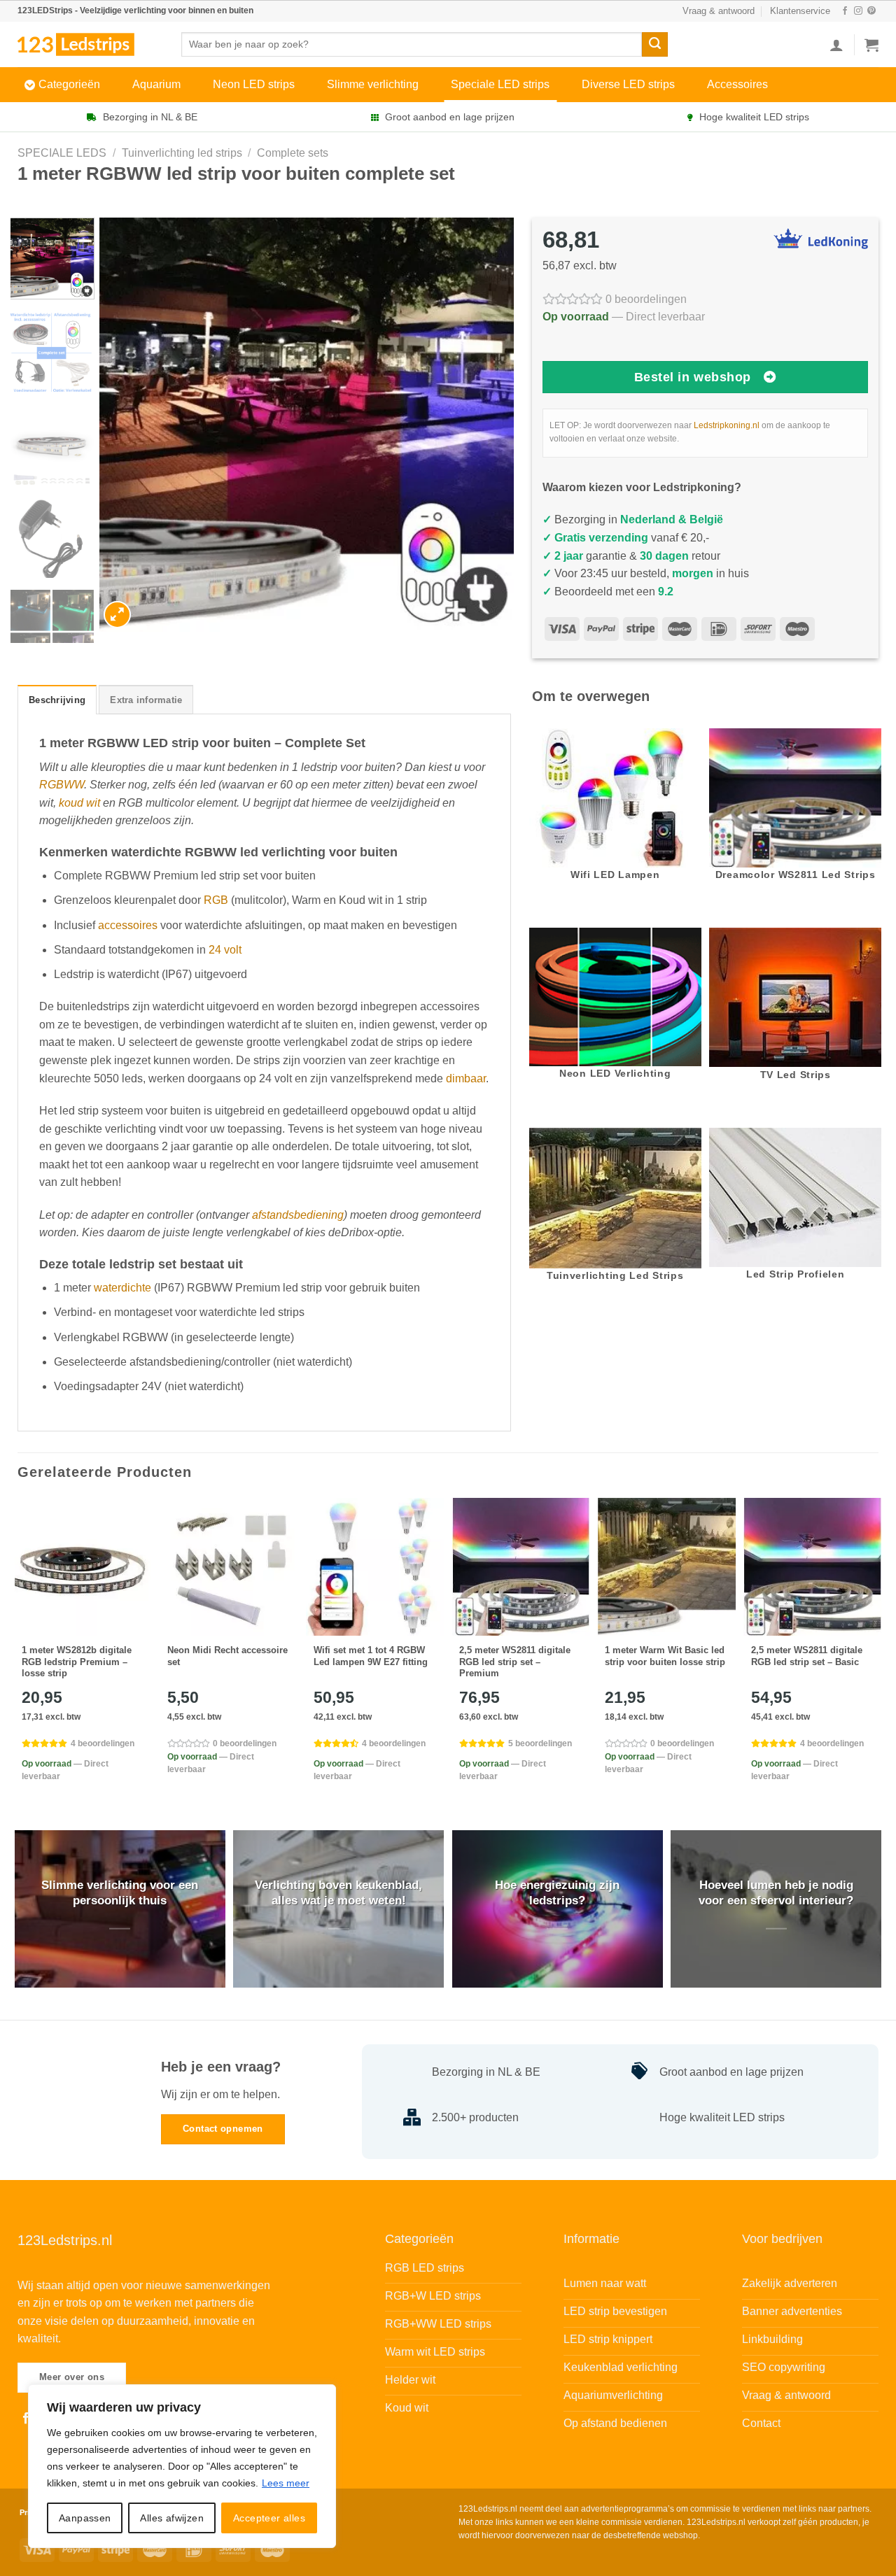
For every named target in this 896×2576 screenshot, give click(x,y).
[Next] (488, 425)
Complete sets (293, 153)
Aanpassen (85, 2518)
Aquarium (156, 84)
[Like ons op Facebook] (845, 11)
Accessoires (737, 84)
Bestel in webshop (693, 377)
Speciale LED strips (500, 84)
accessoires (128, 925)
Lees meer (286, 2483)
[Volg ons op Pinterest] (871, 11)
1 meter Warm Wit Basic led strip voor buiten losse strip (665, 1656)
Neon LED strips (254, 84)
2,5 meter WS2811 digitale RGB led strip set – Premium (515, 1662)
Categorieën (69, 84)
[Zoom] (117, 615)
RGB (216, 900)
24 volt (225, 950)
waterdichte (122, 1288)
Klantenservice (800, 11)
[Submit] (654, 45)
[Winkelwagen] (871, 45)
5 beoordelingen (540, 1743)
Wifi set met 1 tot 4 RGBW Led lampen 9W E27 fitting (371, 1656)
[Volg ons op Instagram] (858, 11)
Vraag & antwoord (719, 11)
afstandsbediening (298, 1215)
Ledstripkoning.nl (727, 425)
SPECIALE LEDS (62, 153)
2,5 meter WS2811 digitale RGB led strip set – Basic (807, 1656)
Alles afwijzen (172, 2518)
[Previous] (125, 425)
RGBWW (62, 785)
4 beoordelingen (103, 1743)
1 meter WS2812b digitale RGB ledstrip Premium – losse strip (77, 1662)
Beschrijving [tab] (57, 700)
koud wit (79, 803)
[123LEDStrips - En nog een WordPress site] (89, 44)
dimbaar (466, 1078)
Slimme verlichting (373, 84)
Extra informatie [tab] (146, 700)
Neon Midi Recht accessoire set (227, 1656)
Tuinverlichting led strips (182, 153)
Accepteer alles (269, 2518)
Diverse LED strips (628, 84)
